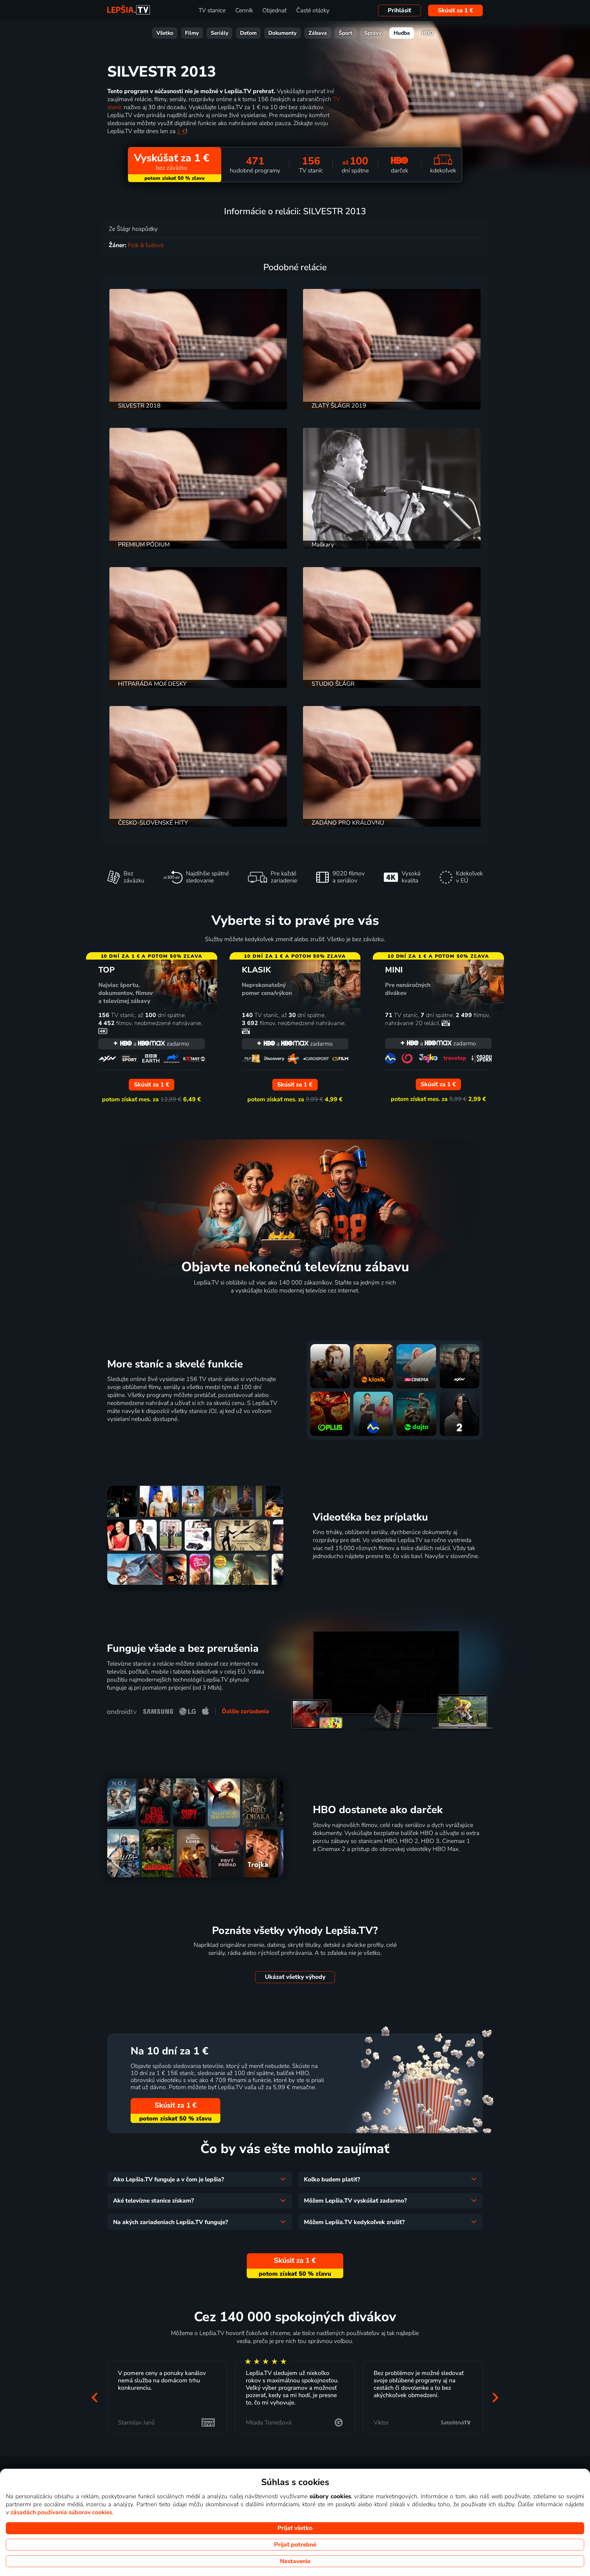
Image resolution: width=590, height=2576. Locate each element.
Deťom (248, 33)
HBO (428, 33)
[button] (95, 2398)
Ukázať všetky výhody (295, 1977)
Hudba (402, 33)
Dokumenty (282, 33)
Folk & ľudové (146, 245)
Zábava (318, 33)
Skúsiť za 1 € (456, 10)
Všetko (165, 33)
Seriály (220, 33)
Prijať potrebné (295, 2545)
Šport (346, 33)
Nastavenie (295, 2561)
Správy (373, 33)
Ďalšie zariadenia (246, 1711)
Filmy (192, 33)
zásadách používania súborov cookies (61, 2512)
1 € (181, 131)
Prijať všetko (295, 2528)
